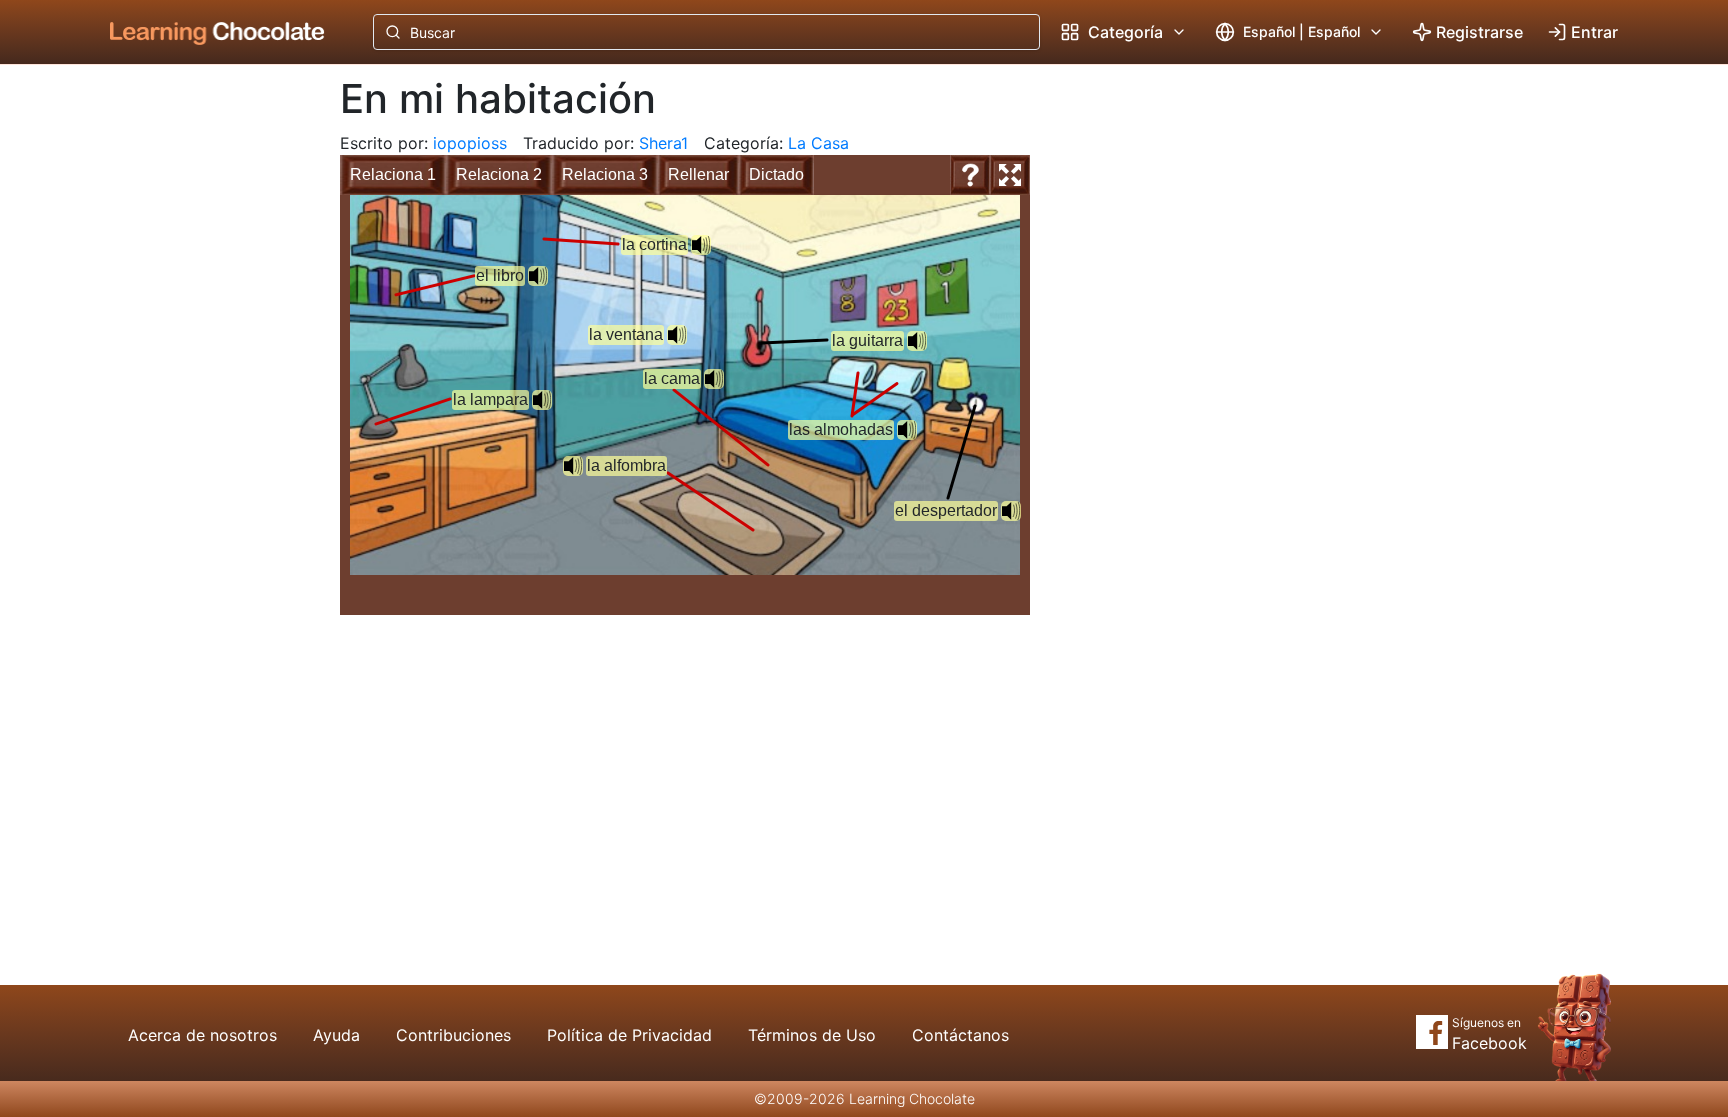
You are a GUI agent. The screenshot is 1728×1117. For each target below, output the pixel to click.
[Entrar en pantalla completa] (1010, 175)
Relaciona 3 (605, 174)
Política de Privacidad (629, 1035)
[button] (714, 379)
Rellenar (698, 174)
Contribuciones (453, 1035)
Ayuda (336, 1035)
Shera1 (663, 143)
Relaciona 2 (499, 174)
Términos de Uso (812, 1035)
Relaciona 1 (393, 174)
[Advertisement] (202, 395)
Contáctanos (960, 1035)
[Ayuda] (970, 175)
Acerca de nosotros (202, 1035)
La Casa (818, 143)
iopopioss (470, 143)
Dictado (776, 174)
